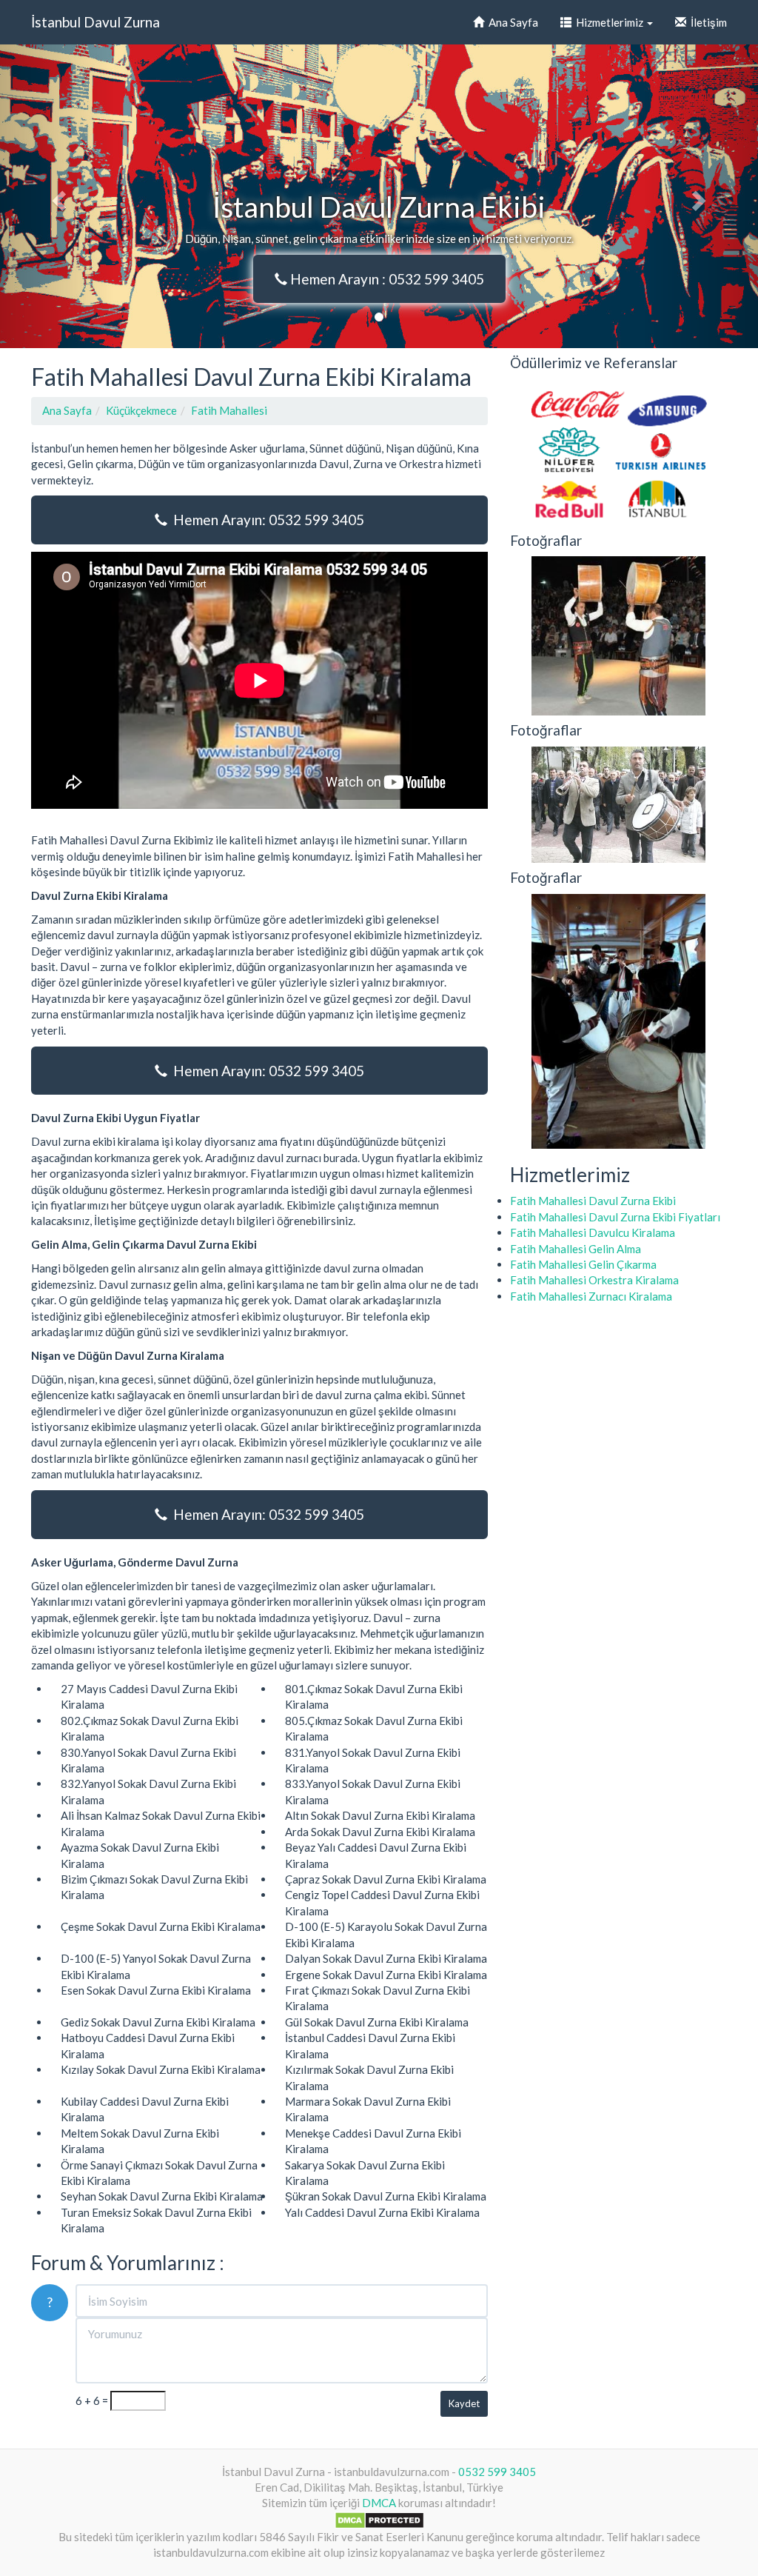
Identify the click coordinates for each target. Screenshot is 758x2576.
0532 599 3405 (497, 2472)
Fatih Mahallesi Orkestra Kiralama (594, 1280)
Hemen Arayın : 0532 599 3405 (386, 279)
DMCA (379, 2503)
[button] (57, 196)
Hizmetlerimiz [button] (608, 22)
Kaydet (464, 2403)
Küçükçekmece (141, 410)
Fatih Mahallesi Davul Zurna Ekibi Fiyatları (615, 1217)
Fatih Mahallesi (229, 410)
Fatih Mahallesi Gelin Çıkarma (583, 1264)
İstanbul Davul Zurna (95, 22)
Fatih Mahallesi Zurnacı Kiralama (591, 1296)
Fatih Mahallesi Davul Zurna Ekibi (593, 1201)
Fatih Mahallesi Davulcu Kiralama (593, 1232)
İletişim (707, 22)
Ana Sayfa (511, 22)
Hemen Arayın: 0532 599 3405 (266, 520)
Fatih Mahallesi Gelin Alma (576, 1249)
